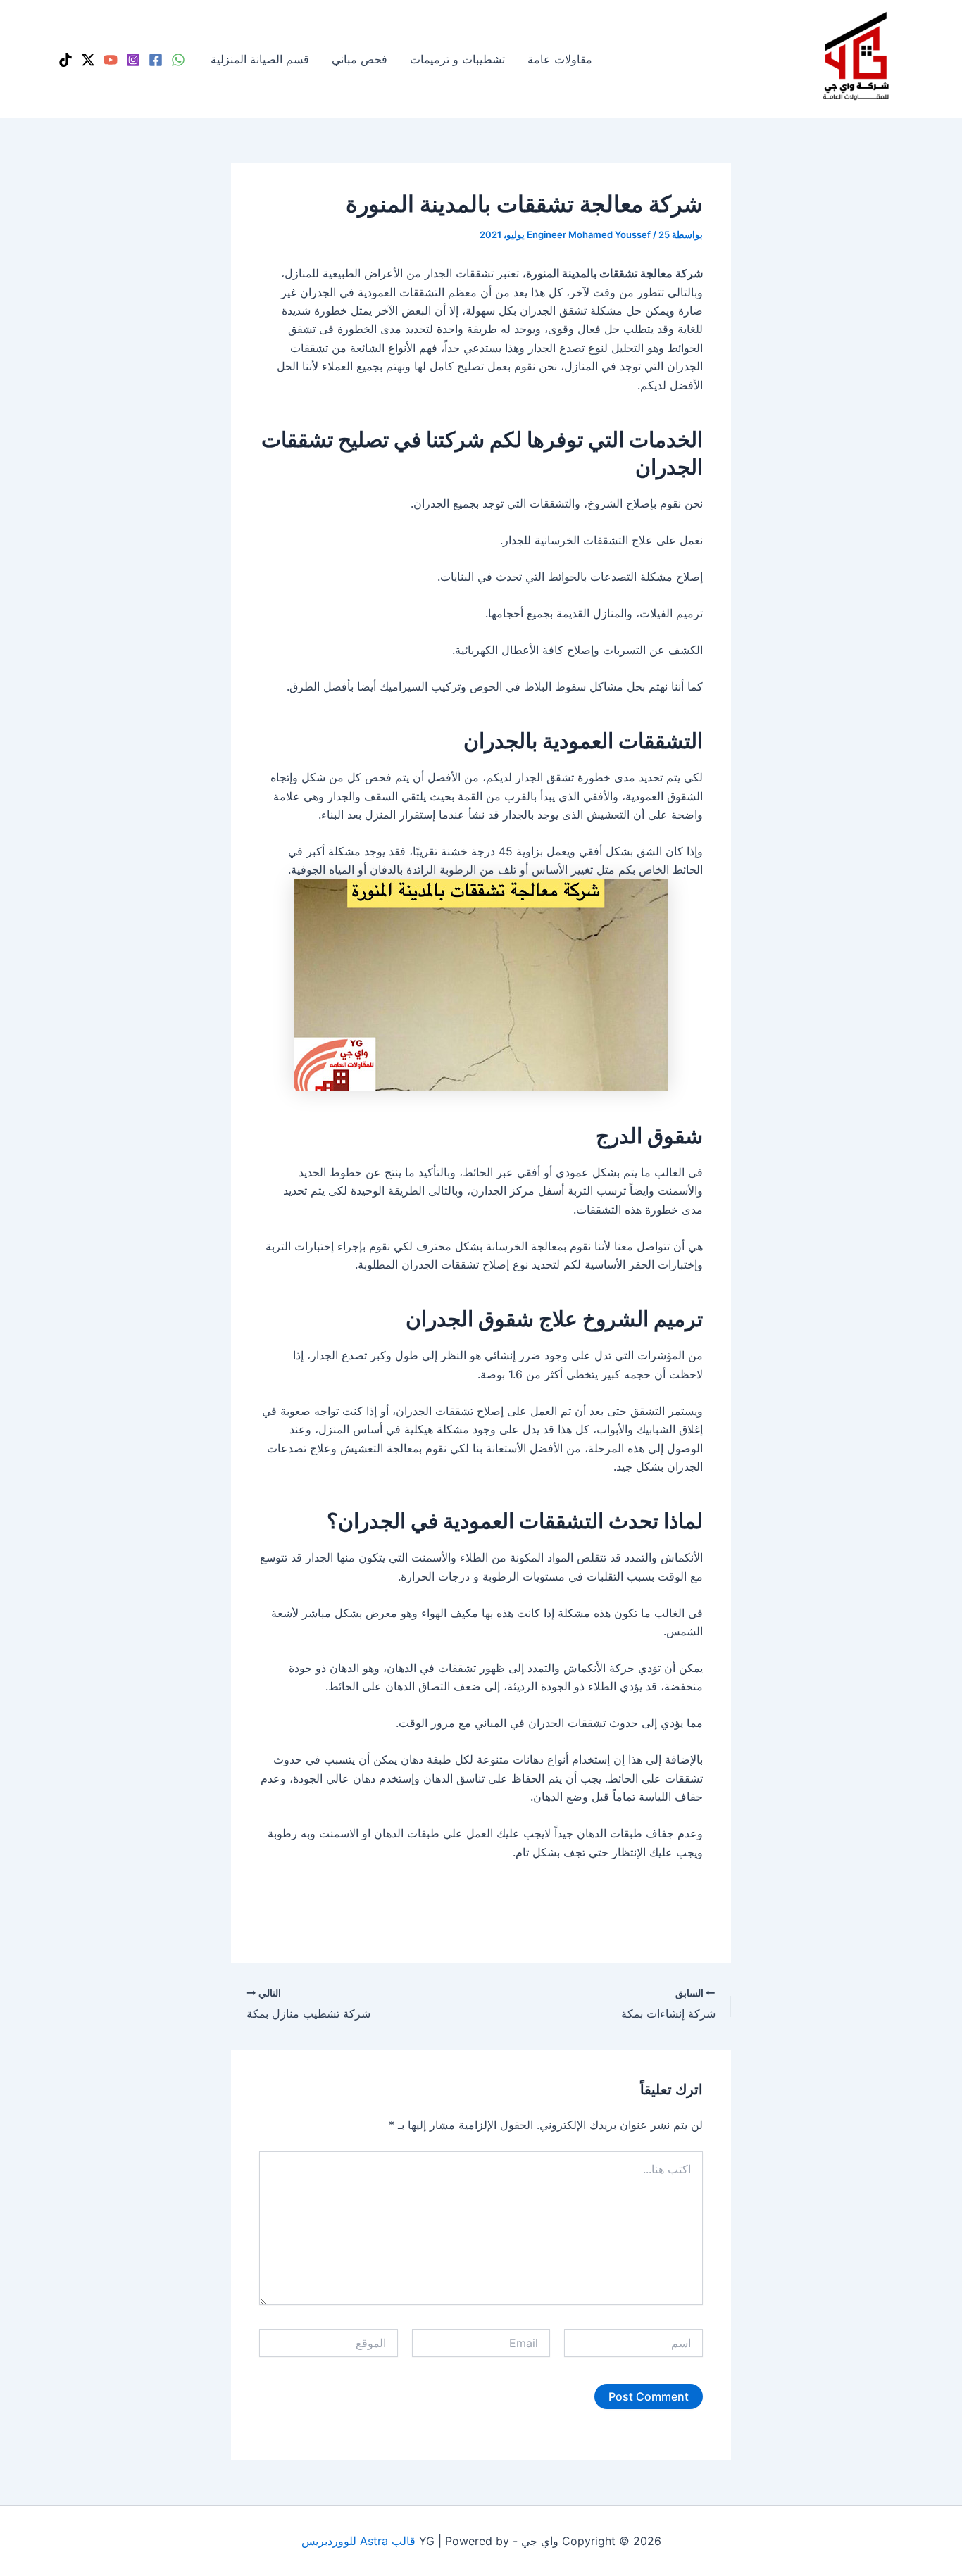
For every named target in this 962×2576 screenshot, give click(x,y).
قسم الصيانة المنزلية (260, 59)
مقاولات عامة (560, 59)
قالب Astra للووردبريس (358, 2541)
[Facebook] (156, 60)
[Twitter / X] (88, 60)
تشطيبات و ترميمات (457, 59)
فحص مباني (360, 59)
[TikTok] (65, 60)
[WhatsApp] (178, 60)
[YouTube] (111, 60)
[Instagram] (133, 60)
